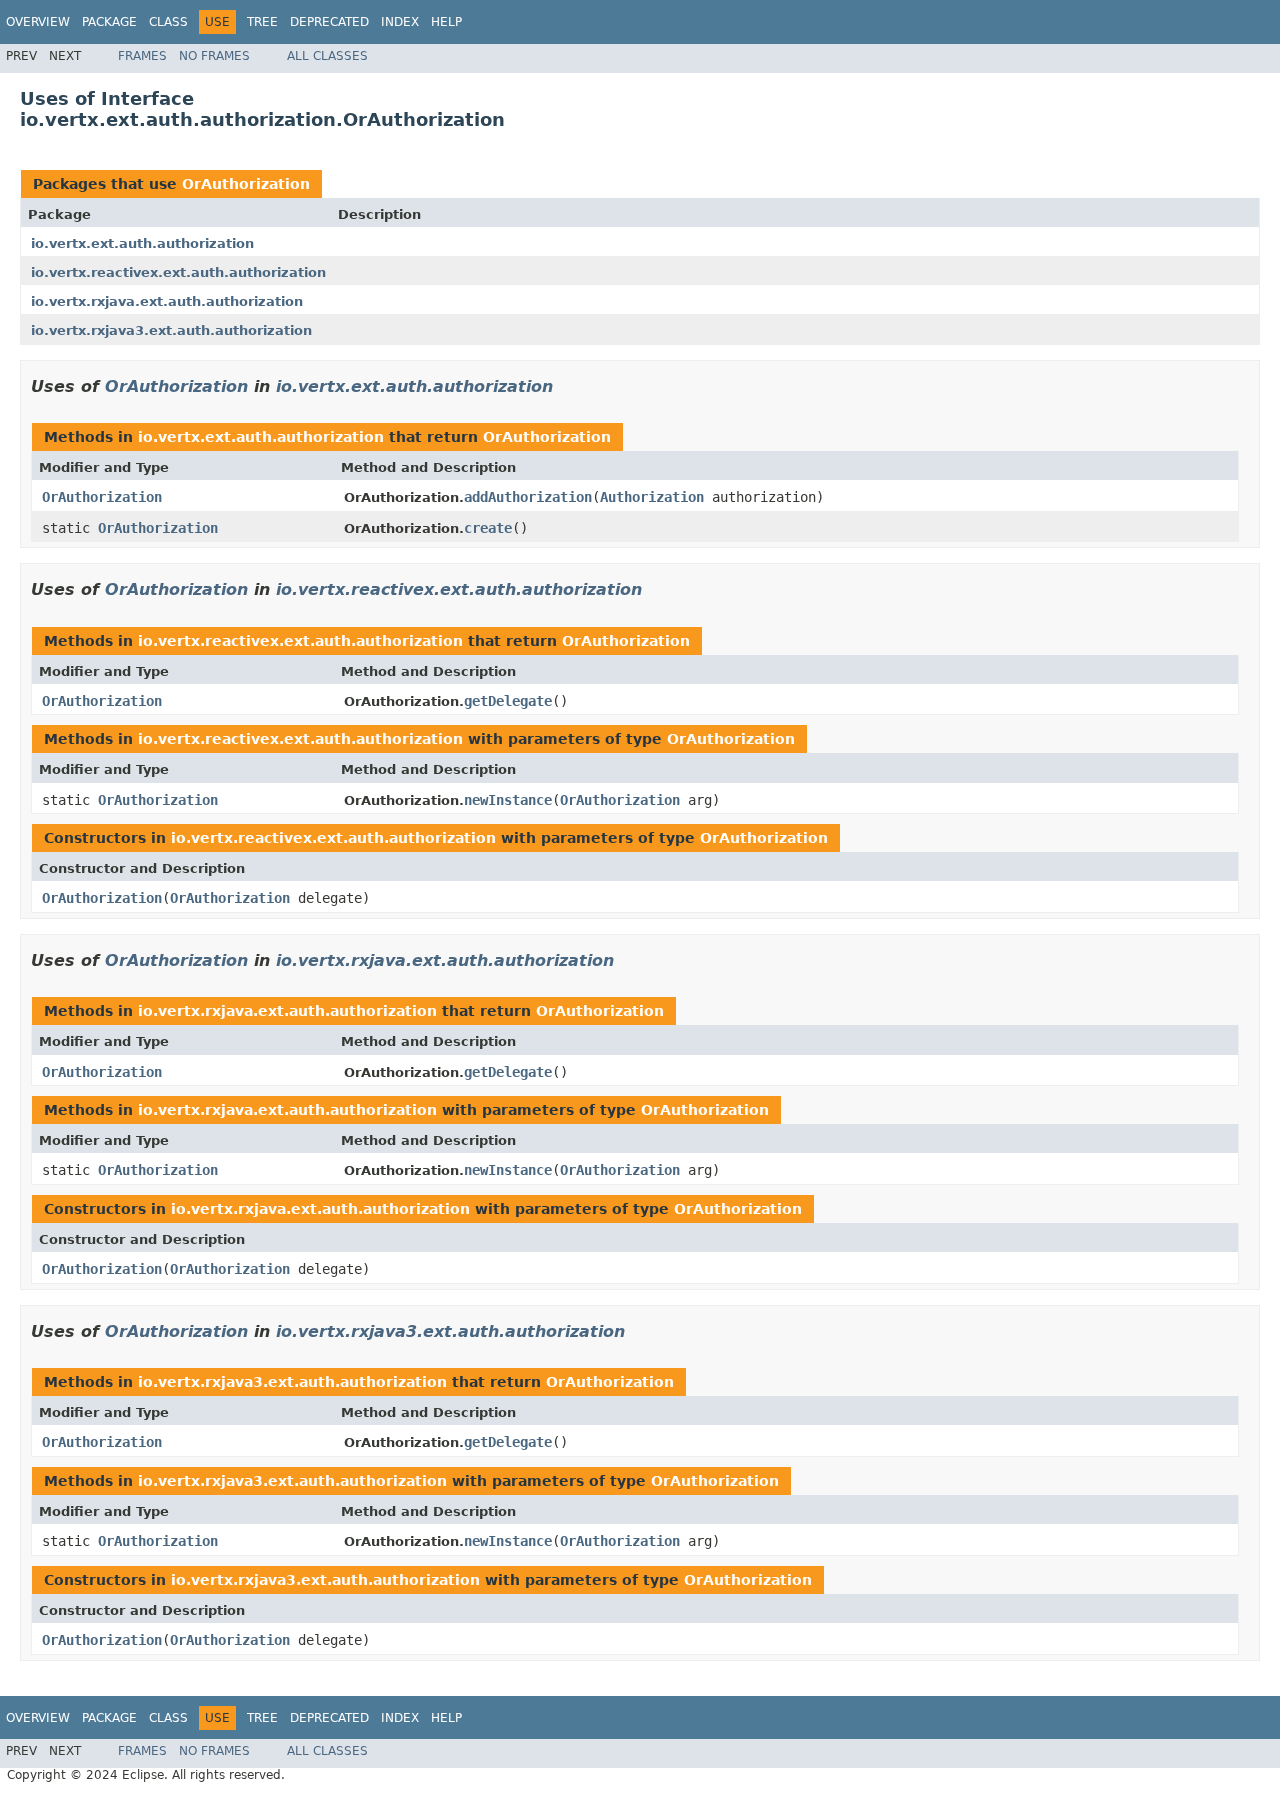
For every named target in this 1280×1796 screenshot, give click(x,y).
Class (168, 22)
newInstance (508, 800)
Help (446, 22)
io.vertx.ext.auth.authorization (142, 243)
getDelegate (508, 701)
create (488, 528)
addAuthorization (528, 497)
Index (400, 22)
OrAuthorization (246, 184)
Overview (38, 22)
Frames (142, 56)
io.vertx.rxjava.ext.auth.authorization (167, 301)
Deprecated (329, 22)
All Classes (327, 56)
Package (109, 22)
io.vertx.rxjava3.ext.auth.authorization (171, 330)
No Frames (214, 56)
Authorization (652, 497)
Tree (262, 22)
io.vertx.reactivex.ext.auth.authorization (178, 272)
